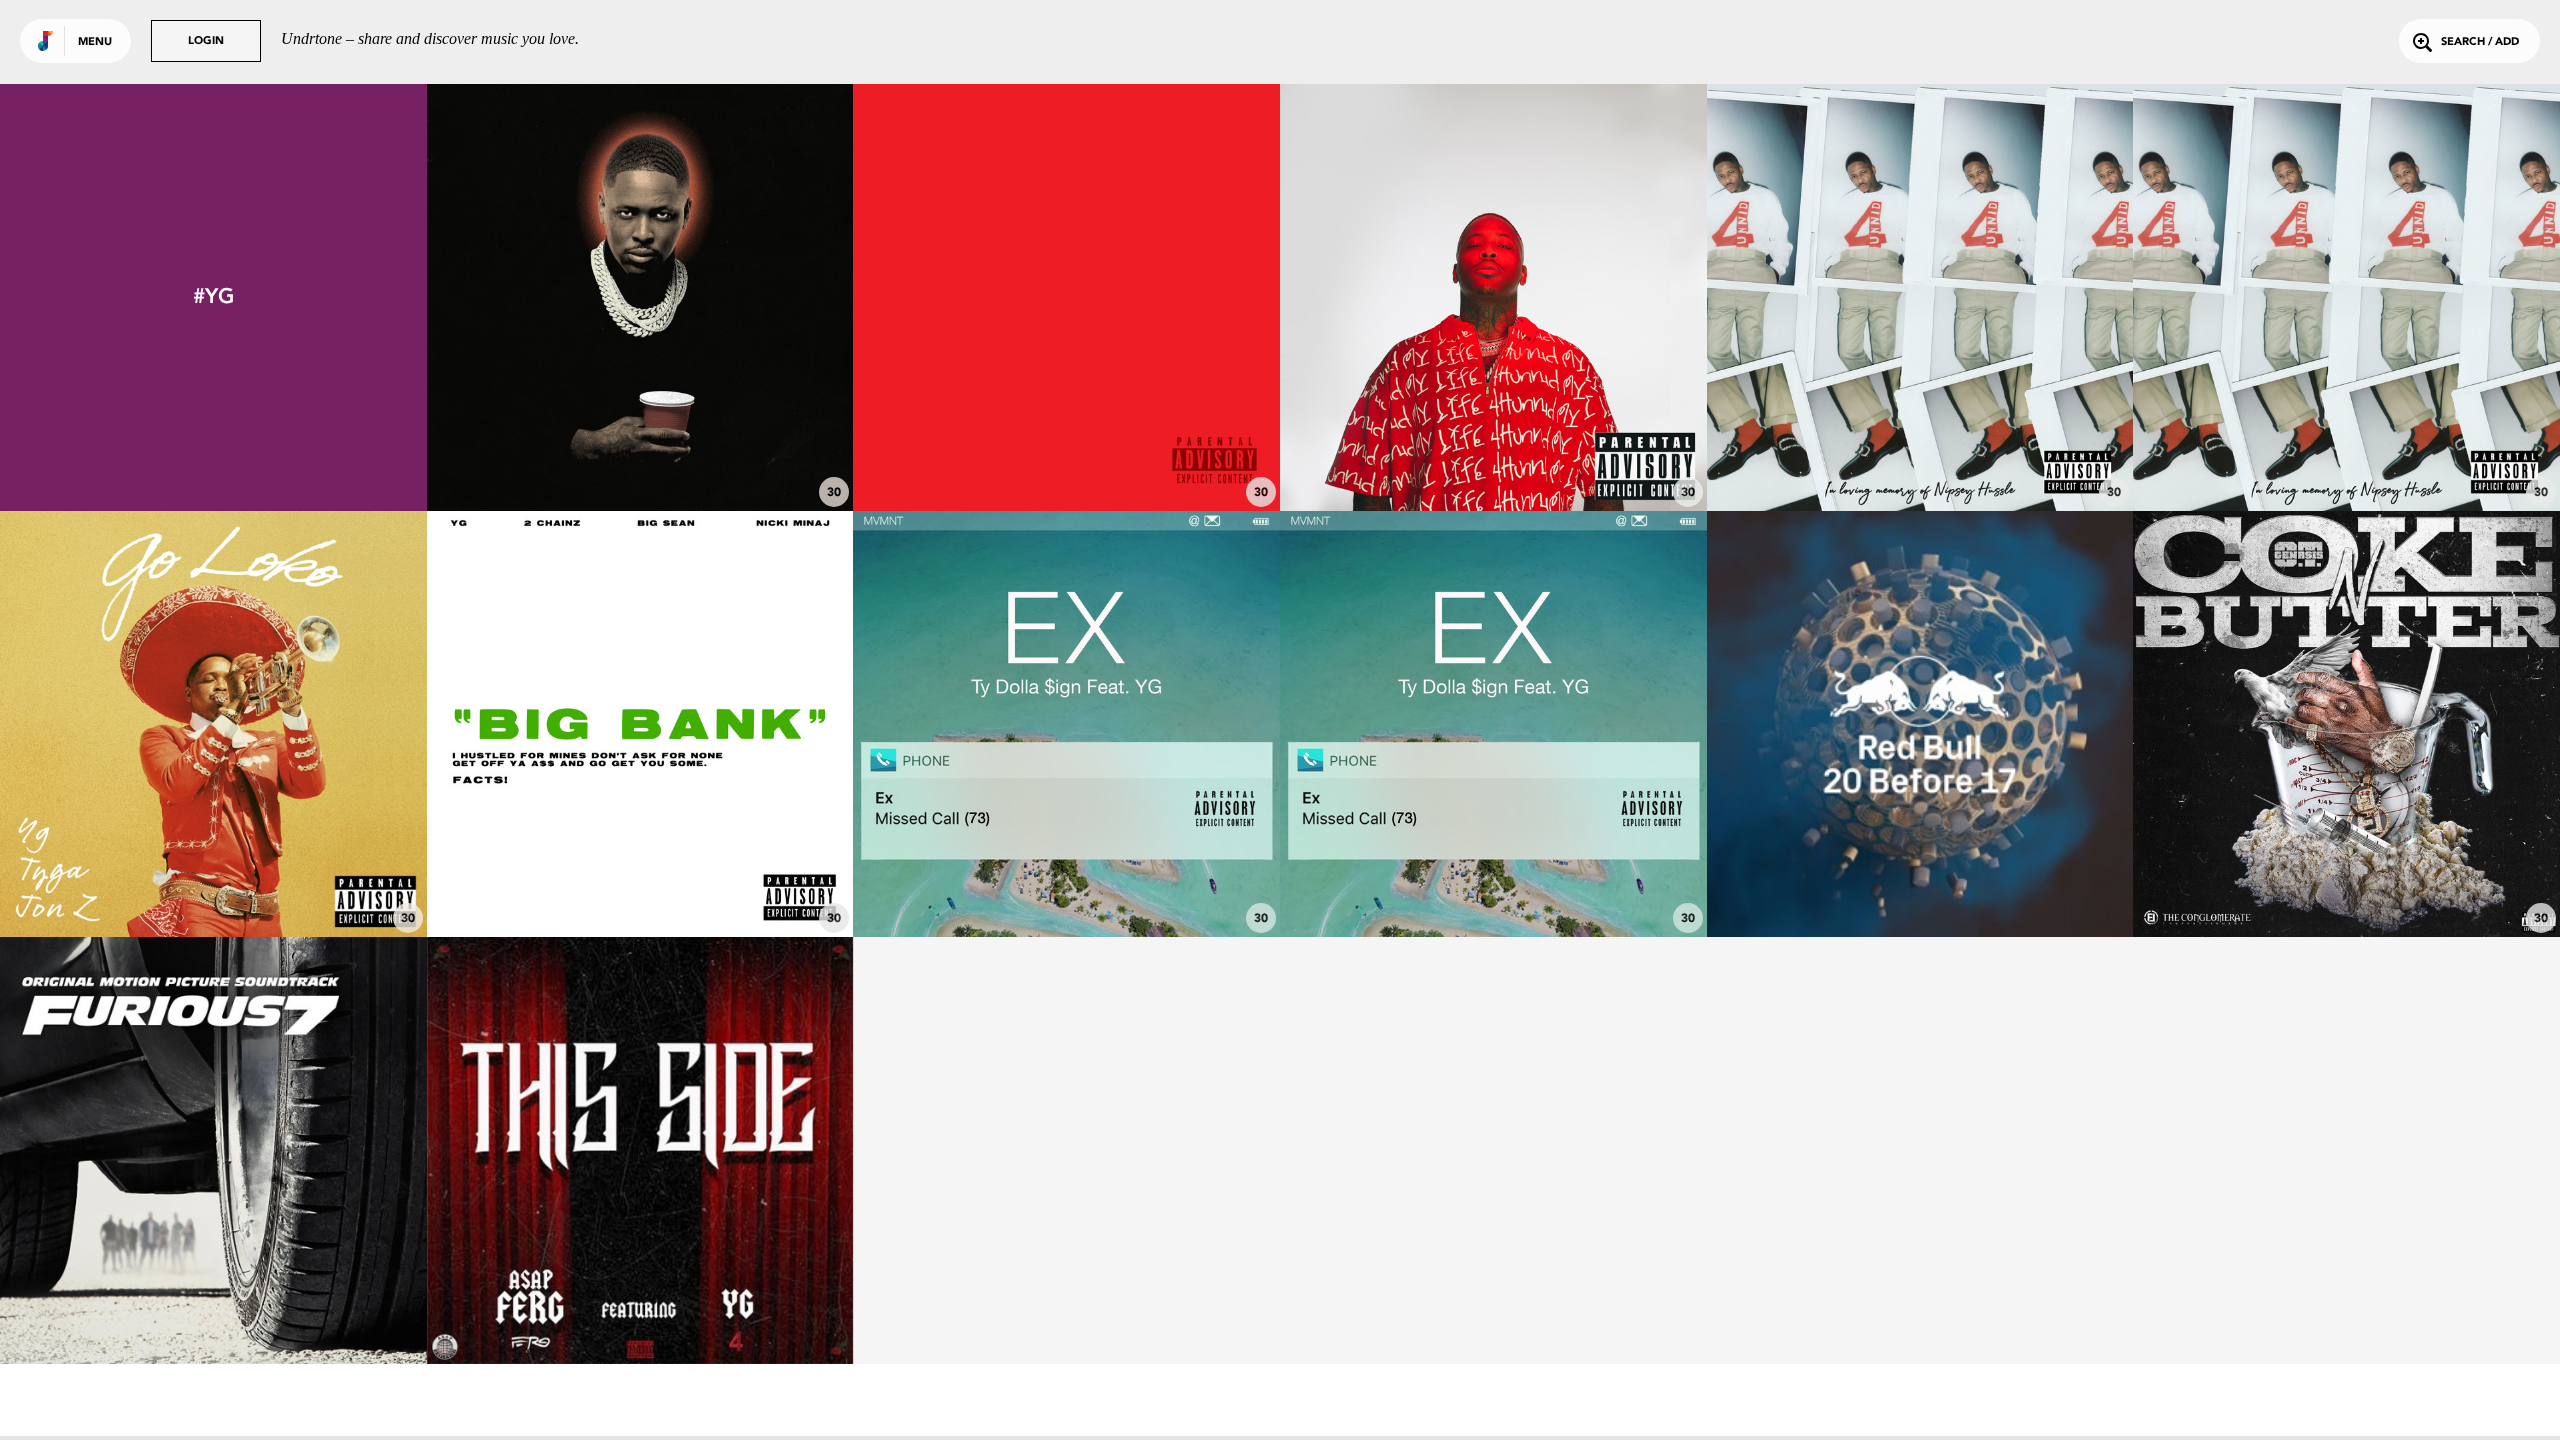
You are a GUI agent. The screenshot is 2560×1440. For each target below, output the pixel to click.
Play (640, 297)
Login (206, 41)
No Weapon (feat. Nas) (640, 455)
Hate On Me (1493, 455)
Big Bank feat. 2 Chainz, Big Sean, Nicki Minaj (640, 882)
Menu (95, 42)
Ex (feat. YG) (1067, 882)
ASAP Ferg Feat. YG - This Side (639, 1309)
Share (728, 297)
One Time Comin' (1066, 455)
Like (551, 297)
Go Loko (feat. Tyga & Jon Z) (213, 882)
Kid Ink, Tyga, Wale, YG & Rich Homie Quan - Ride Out (213, 1299)
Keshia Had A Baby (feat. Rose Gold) (1920, 455)
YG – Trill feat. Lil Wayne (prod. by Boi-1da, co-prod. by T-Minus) (1919, 873)
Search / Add (2480, 42)
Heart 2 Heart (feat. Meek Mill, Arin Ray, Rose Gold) (2347, 446)
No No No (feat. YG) (2346, 882)
